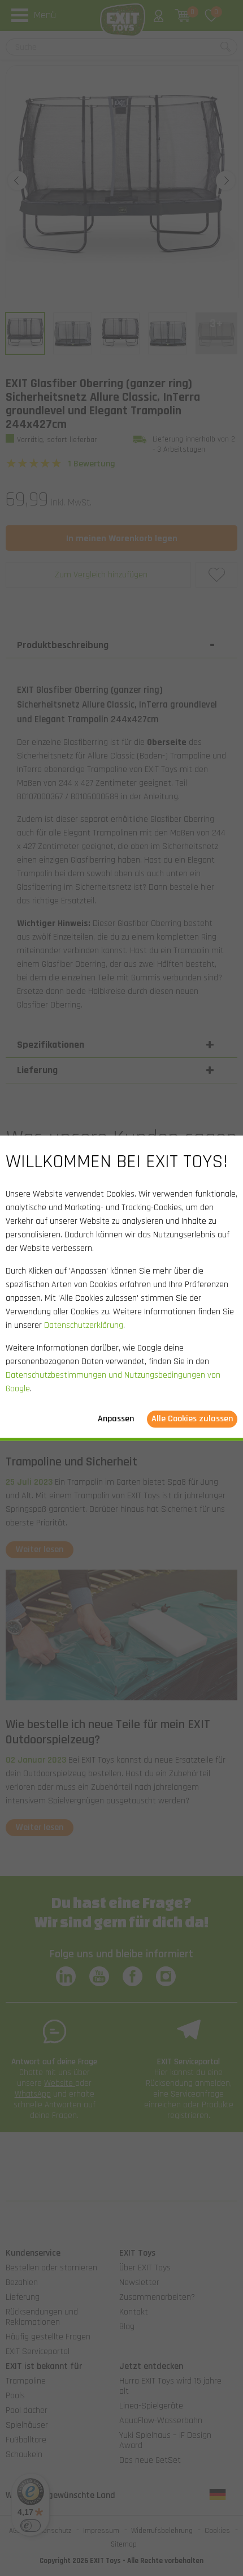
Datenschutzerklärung (84, 1325)
